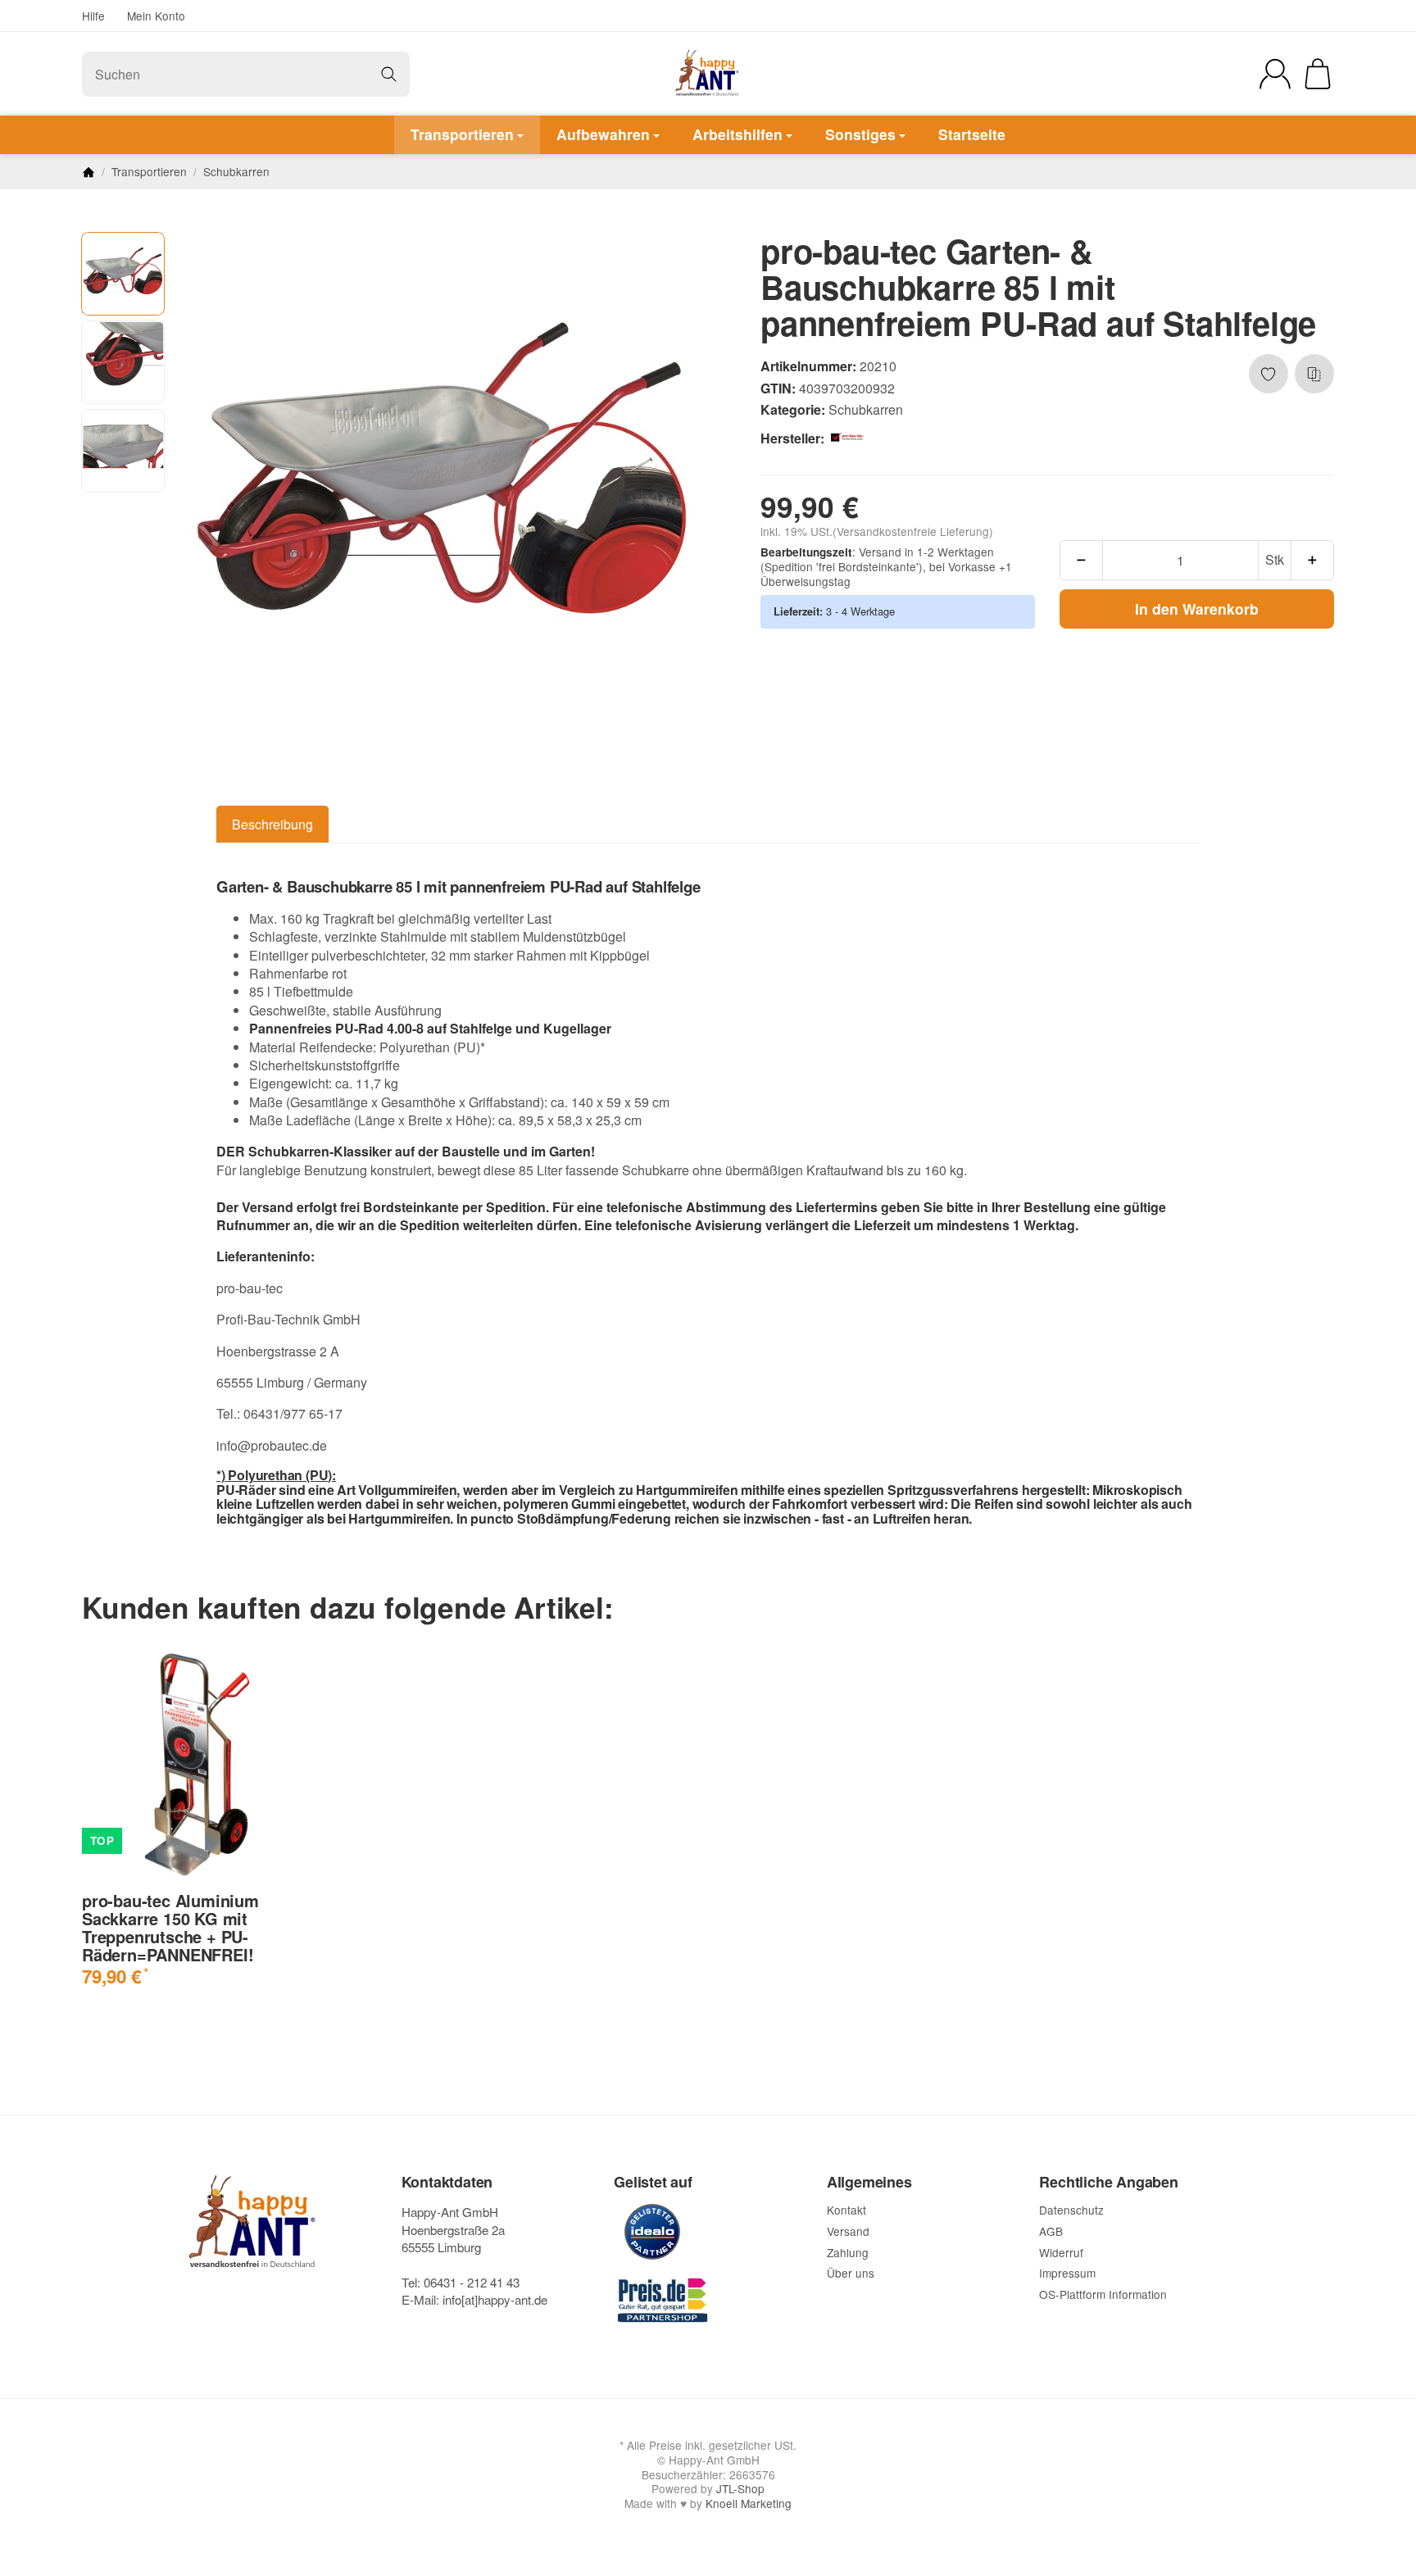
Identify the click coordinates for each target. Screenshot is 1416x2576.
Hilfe (93, 16)
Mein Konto (156, 16)
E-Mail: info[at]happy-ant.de (474, 2299)
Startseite (972, 134)
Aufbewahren (603, 134)
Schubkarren (866, 409)
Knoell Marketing (749, 2503)
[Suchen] (389, 74)
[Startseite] (88, 172)
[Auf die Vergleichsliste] (1314, 374)
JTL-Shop (740, 2488)
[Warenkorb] (1318, 74)
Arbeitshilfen (737, 134)
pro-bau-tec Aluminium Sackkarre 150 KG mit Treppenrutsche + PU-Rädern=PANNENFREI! (170, 1928)
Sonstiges (860, 134)
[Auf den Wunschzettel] (1268, 374)
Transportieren (462, 134)
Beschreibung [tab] (272, 824)
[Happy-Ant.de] (708, 74)
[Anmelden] (1275, 74)
